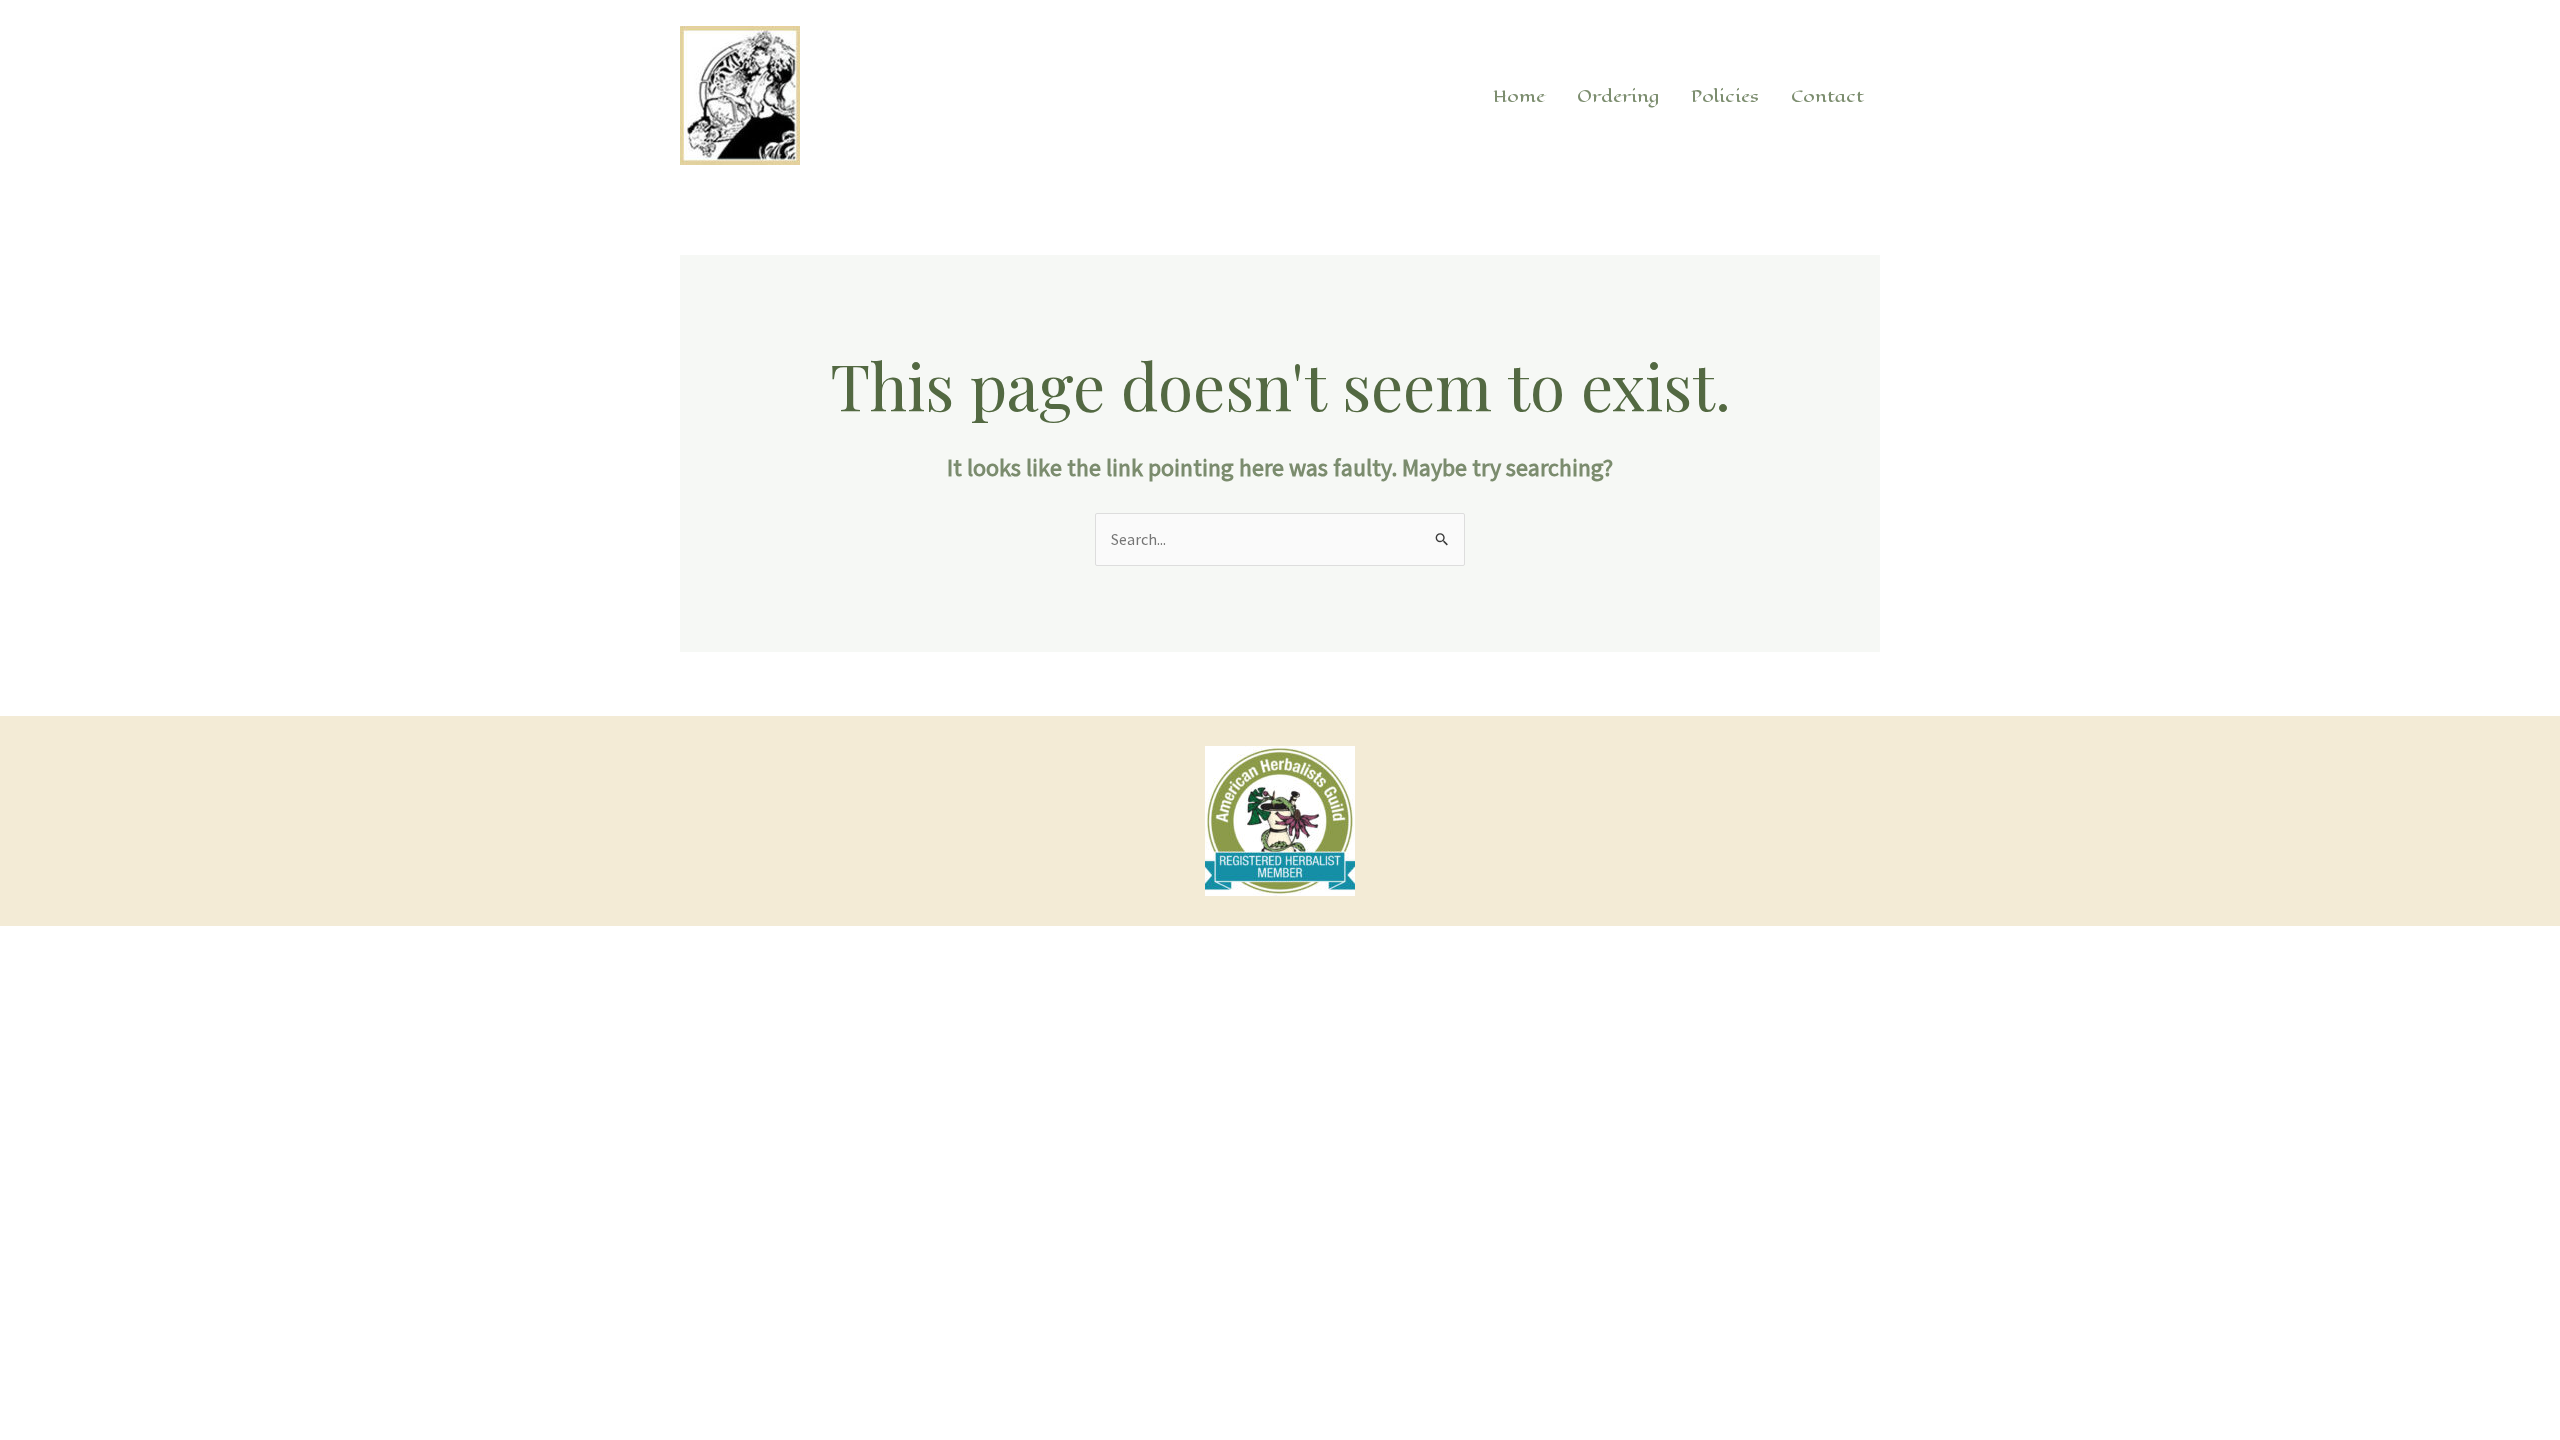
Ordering (1618, 96)
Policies (1725, 96)
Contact (1827, 96)
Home (1519, 96)
